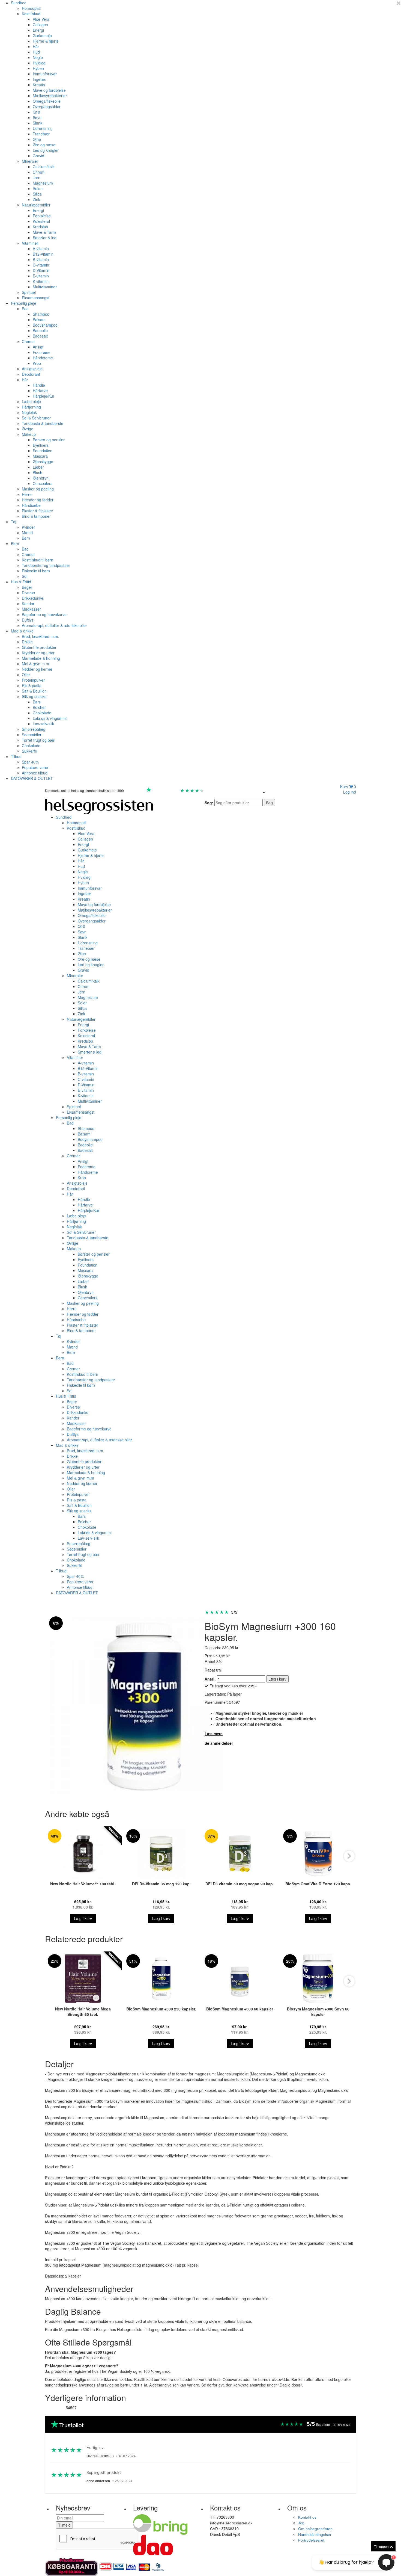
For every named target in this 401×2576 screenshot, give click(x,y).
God (175, 790)
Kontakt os (307, 2517)
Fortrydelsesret (311, 2540)
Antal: (210, 1679)
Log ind (350, 792)
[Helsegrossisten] (99, 806)
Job (301, 2523)
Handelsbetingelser (315, 2534)
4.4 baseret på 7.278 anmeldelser (232, 790)
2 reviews (342, 2424)
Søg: (209, 803)
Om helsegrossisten (315, 2529)
